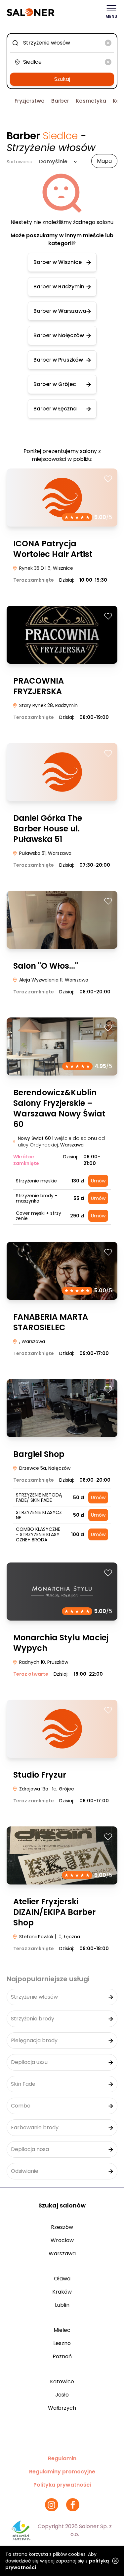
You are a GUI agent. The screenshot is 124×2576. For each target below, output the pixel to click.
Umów (98, 1181)
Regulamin (62, 2458)
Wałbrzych (62, 2408)
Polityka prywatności (62, 2485)
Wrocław (62, 2240)
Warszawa (62, 2254)
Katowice (62, 2382)
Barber (60, 101)
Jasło (62, 2395)
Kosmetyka (91, 101)
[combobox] (62, 43)
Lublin (62, 2305)
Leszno (62, 2343)
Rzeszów (62, 2227)
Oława (62, 2279)
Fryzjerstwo (30, 101)
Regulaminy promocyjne (62, 2472)
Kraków (62, 2292)
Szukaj (62, 79)
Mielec (62, 2330)
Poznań (62, 2356)
